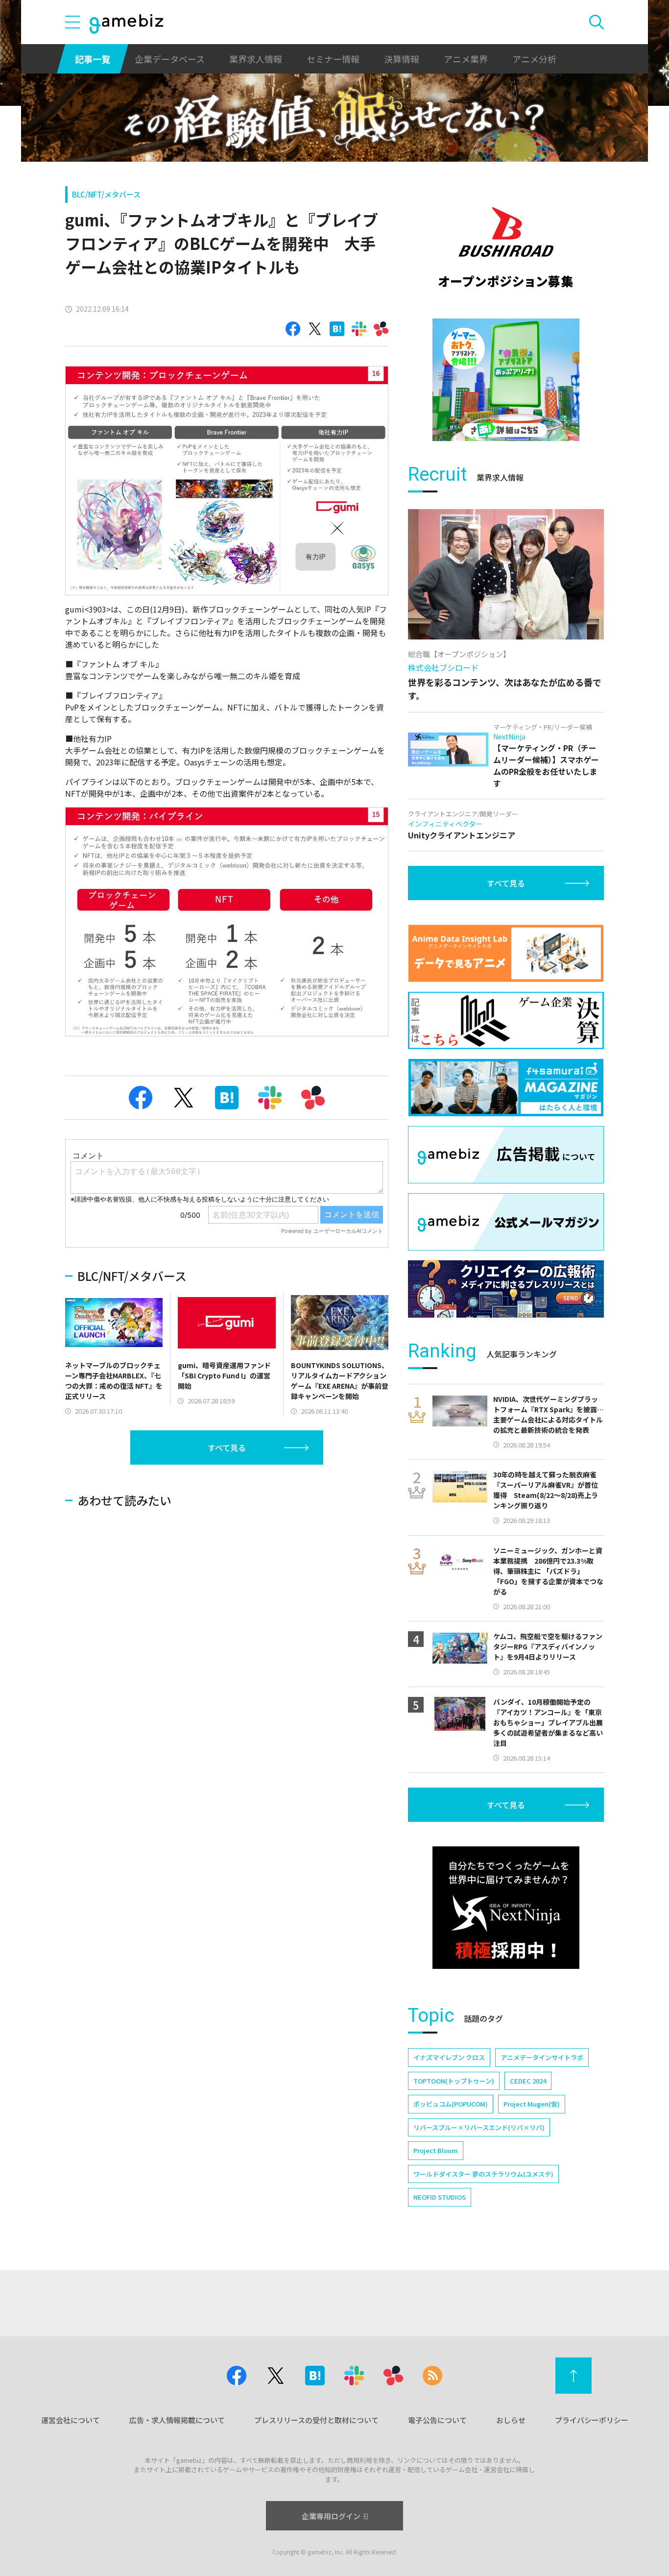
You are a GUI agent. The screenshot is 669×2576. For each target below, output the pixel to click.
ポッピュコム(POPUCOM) (451, 2104)
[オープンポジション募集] (506, 247)
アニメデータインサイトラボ (542, 2057)
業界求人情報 (256, 59)
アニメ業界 (466, 59)
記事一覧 (93, 59)
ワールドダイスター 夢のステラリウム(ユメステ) (483, 2174)
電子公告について (437, 2420)
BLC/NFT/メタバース (106, 194)
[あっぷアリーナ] (506, 380)
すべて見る (227, 1447)
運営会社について (71, 2420)
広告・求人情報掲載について (177, 2420)
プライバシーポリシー (592, 2420)
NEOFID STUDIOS (440, 2197)
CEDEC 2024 (528, 2081)
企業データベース (170, 59)
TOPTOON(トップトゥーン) (454, 2081)
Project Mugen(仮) (532, 2104)
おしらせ (511, 2420)
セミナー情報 (333, 59)
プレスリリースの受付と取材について (316, 2420)
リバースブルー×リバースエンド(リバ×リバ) (479, 2127)
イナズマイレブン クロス (449, 2057)
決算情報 (402, 59)
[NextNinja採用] (506, 1908)
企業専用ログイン (331, 2516)
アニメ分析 (534, 59)
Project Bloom (436, 2150)
